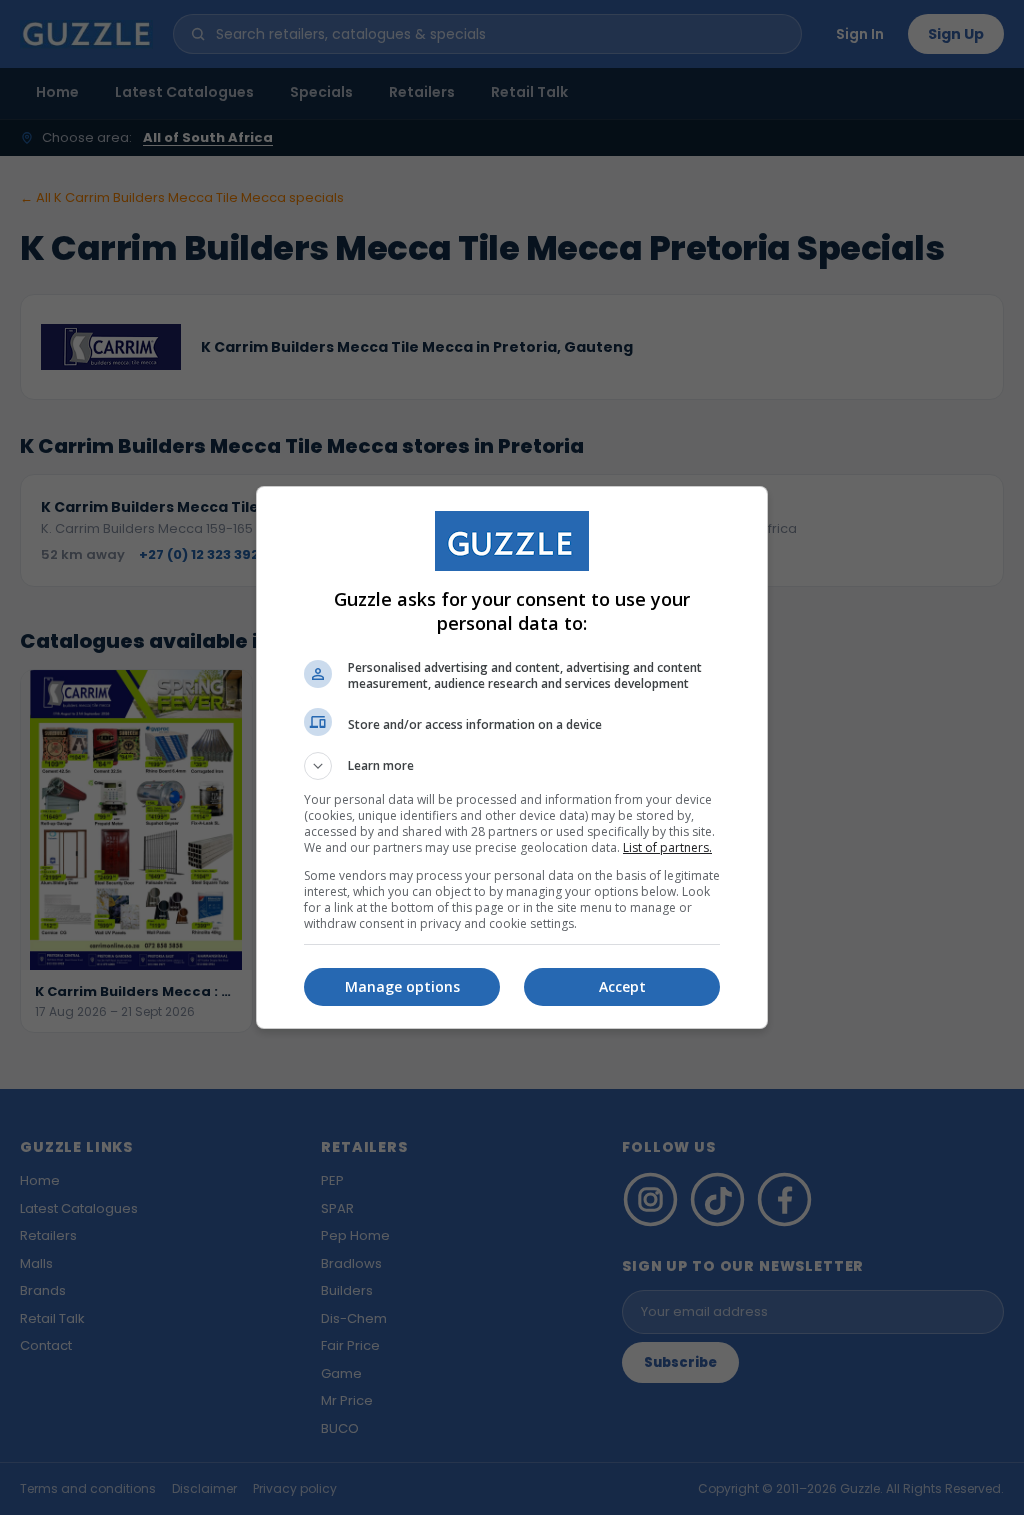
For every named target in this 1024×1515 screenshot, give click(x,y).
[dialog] (512, 757)
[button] (512, 766)
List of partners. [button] (667, 847)
